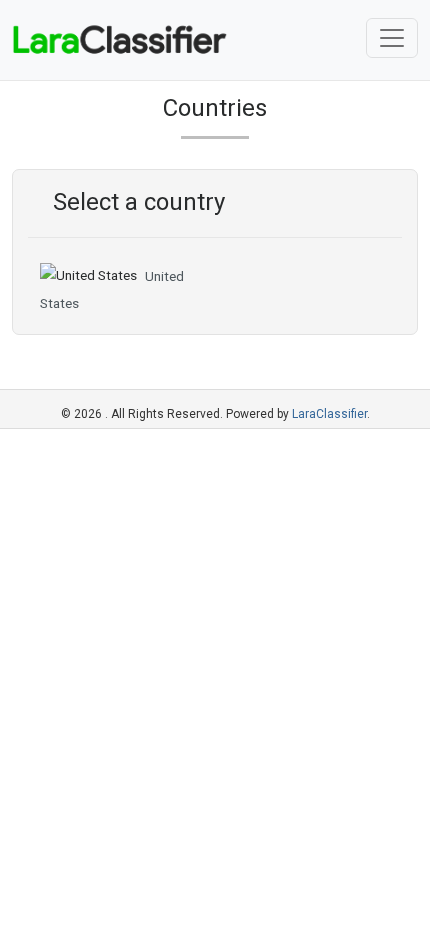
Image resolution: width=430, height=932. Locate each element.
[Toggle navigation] (392, 38)
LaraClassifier (329, 414)
